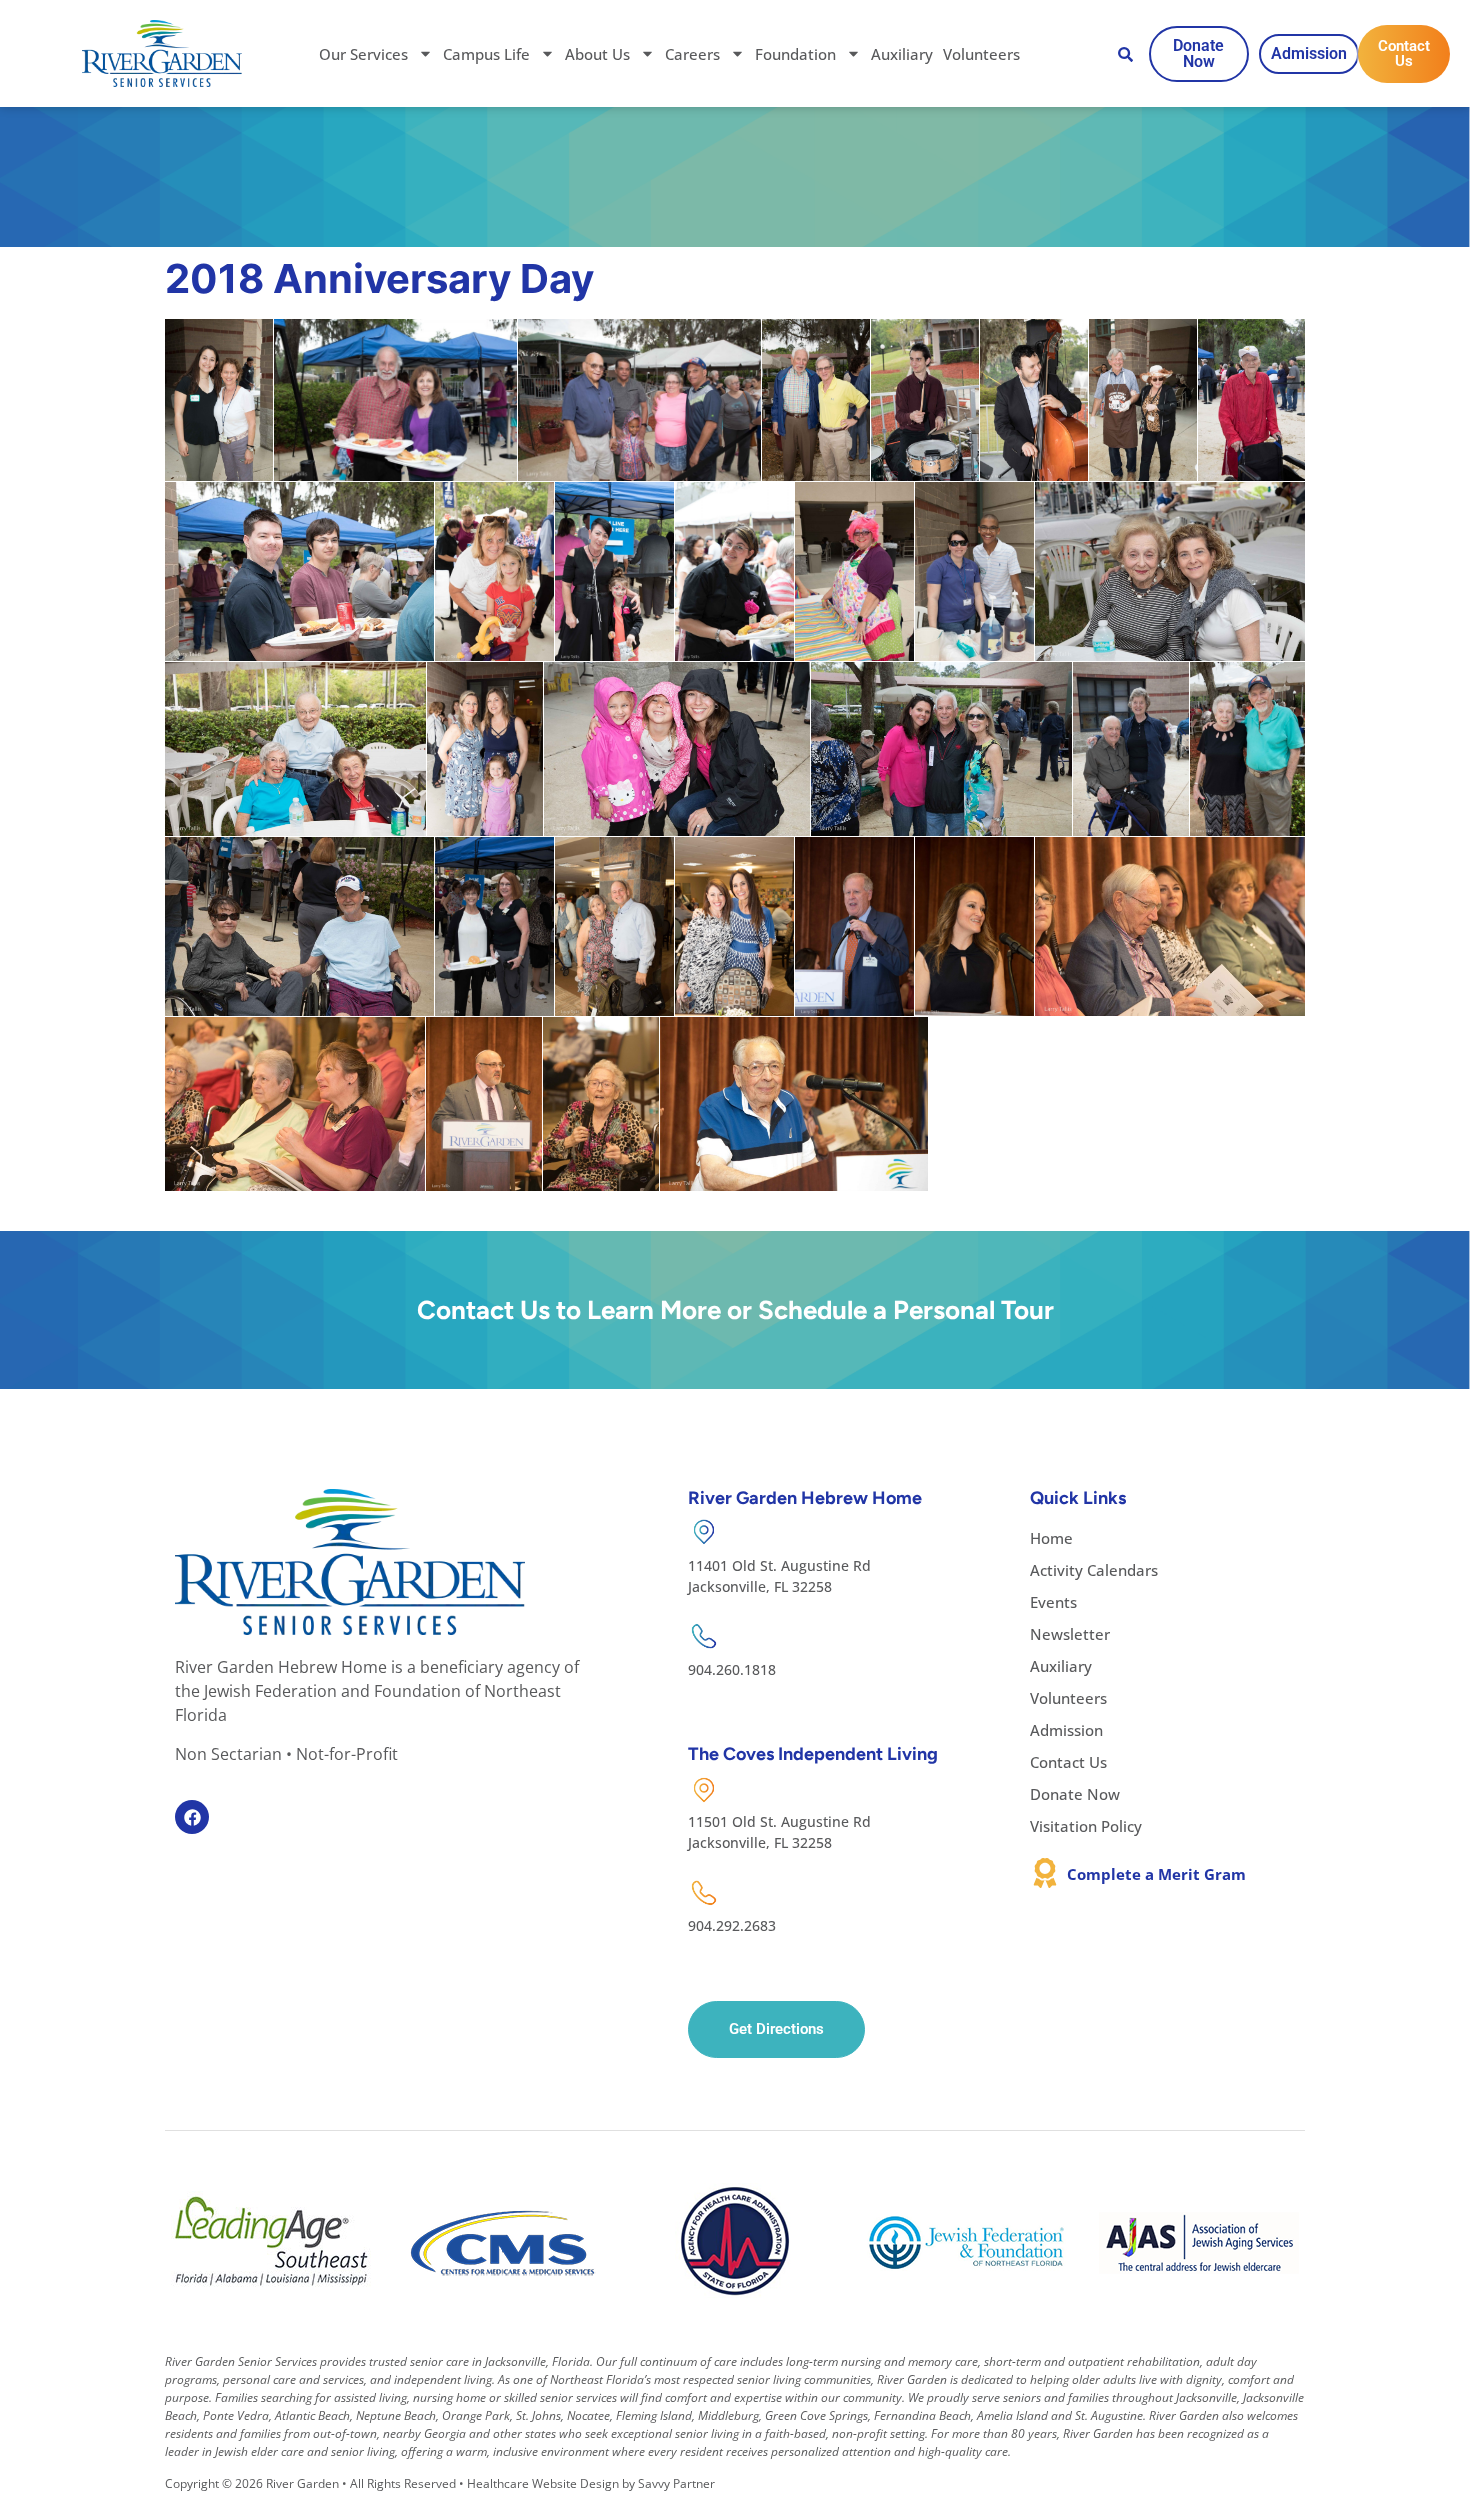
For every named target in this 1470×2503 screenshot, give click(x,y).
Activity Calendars (1094, 1570)
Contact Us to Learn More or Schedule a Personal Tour (735, 1310)
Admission (1066, 1730)
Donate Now (1075, 1794)
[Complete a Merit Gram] (1045, 1873)
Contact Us (1068, 1762)
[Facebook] (192, 1817)
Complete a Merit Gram (1156, 1874)
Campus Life (486, 54)
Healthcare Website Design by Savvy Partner (591, 2483)
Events (1053, 1602)
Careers (692, 54)
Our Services (363, 54)
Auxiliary (902, 54)
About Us (597, 54)
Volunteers (981, 54)
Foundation (795, 54)
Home (1051, 1538)
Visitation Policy (1086, 1826)
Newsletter (1070, 1634)
